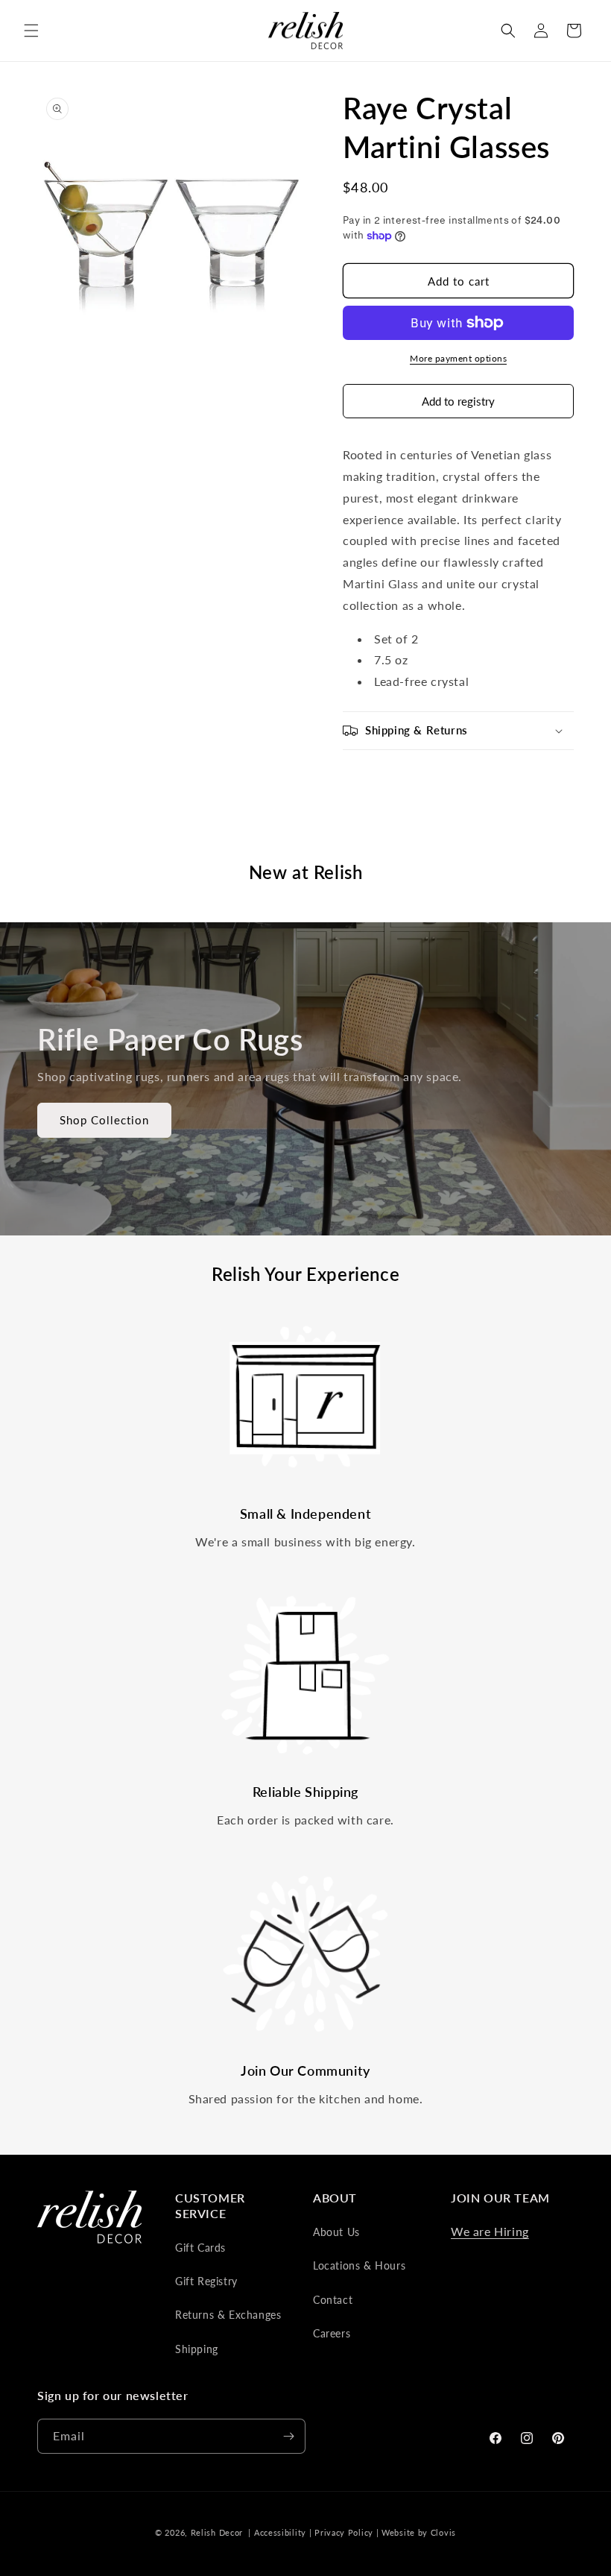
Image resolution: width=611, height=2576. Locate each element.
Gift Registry (206, 2281)
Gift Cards (200, 2248)
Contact (333, 2300)
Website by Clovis (419, 2532)
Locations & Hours (359, 2265)
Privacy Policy (344, 2532)
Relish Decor (217, 2532)
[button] (31, 31)
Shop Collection (104, 1121)
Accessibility (280, 2532)
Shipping (197, 2349)
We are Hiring (490, 2231)
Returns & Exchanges (228, 2315)
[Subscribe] (288, 2436)
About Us (336, 2232)
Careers (332, 2333)
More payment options (458, 358)
